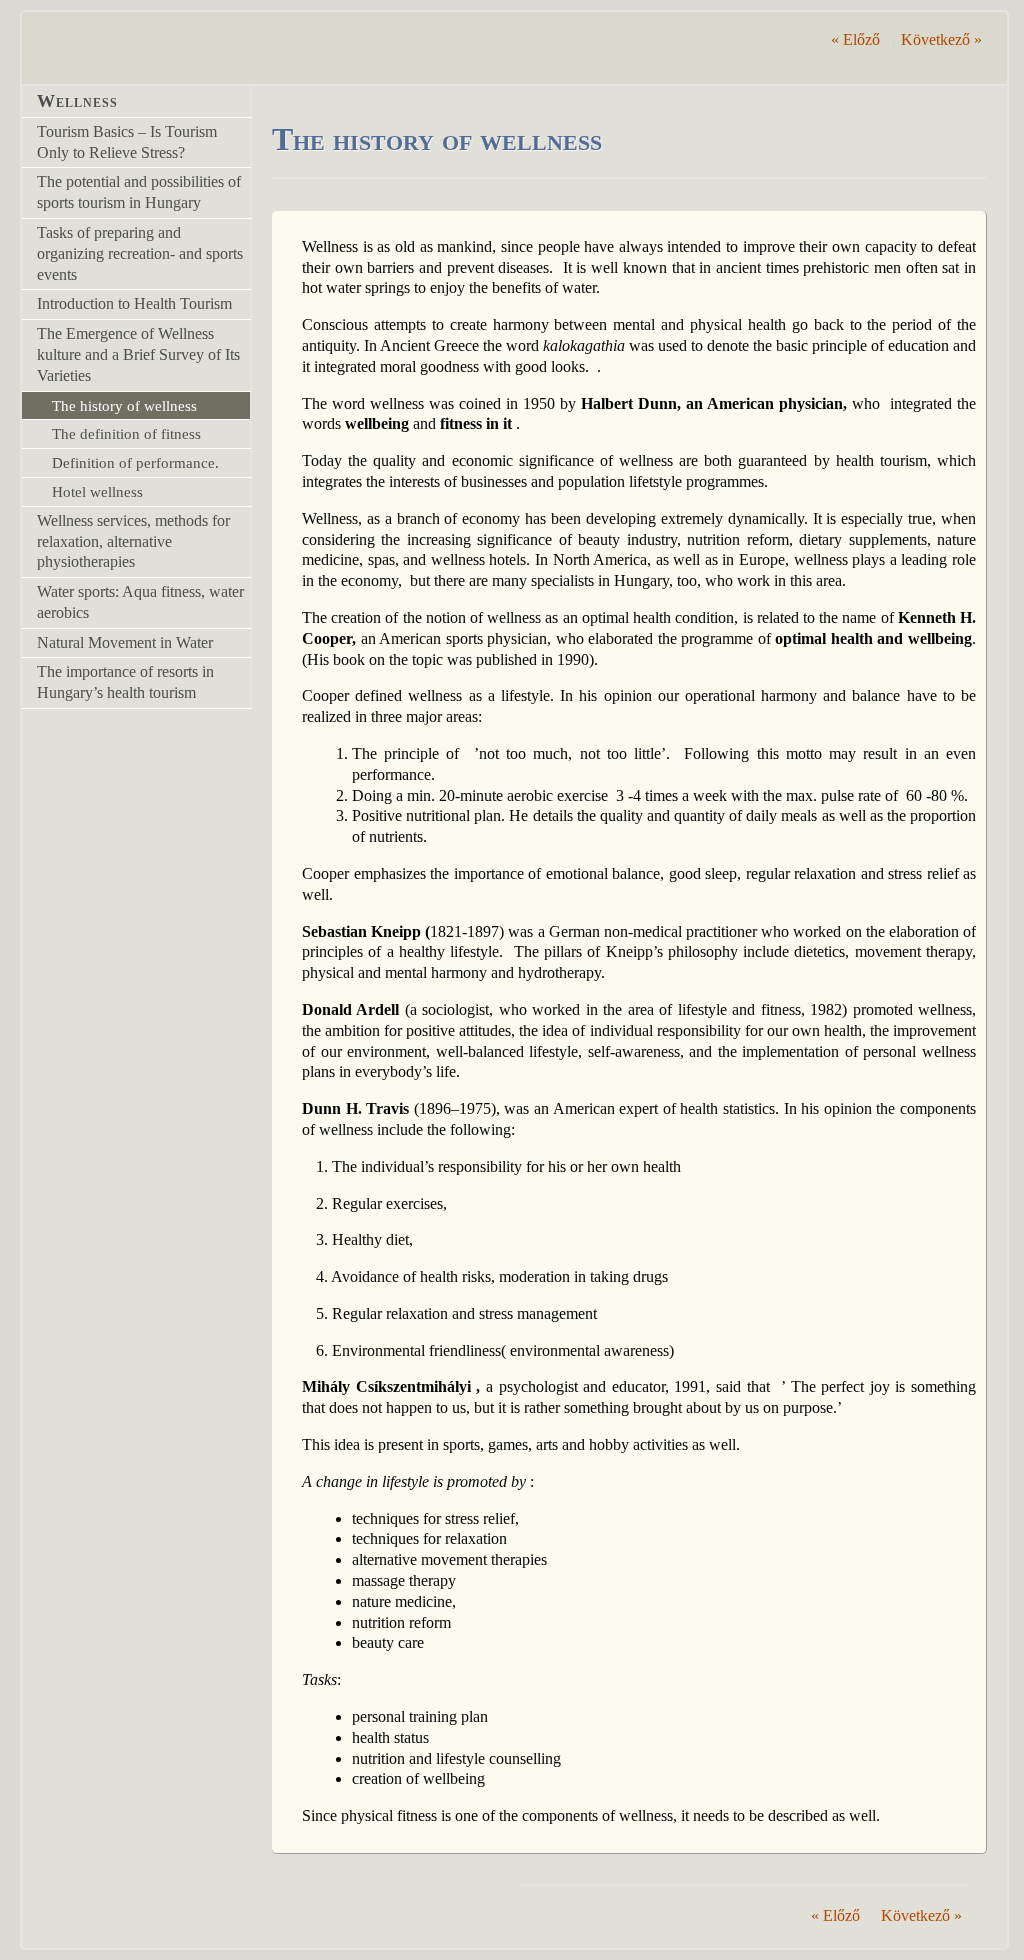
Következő (941, 39)
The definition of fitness (126, 433)
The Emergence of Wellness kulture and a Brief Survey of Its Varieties (138, 354)
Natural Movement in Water (125, 642)
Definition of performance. (135, 462)
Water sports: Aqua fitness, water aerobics (140, 602)
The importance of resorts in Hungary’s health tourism (125, 682)
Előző (855, 39)
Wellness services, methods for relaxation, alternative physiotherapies (133, 541)
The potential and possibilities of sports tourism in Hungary (139, 192)
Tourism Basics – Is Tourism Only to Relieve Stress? (127, 142)
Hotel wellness (97, 491)
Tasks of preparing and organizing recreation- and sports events (140, 253)
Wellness (77, 101)
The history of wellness (124, 405)
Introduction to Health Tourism (134, 303)
